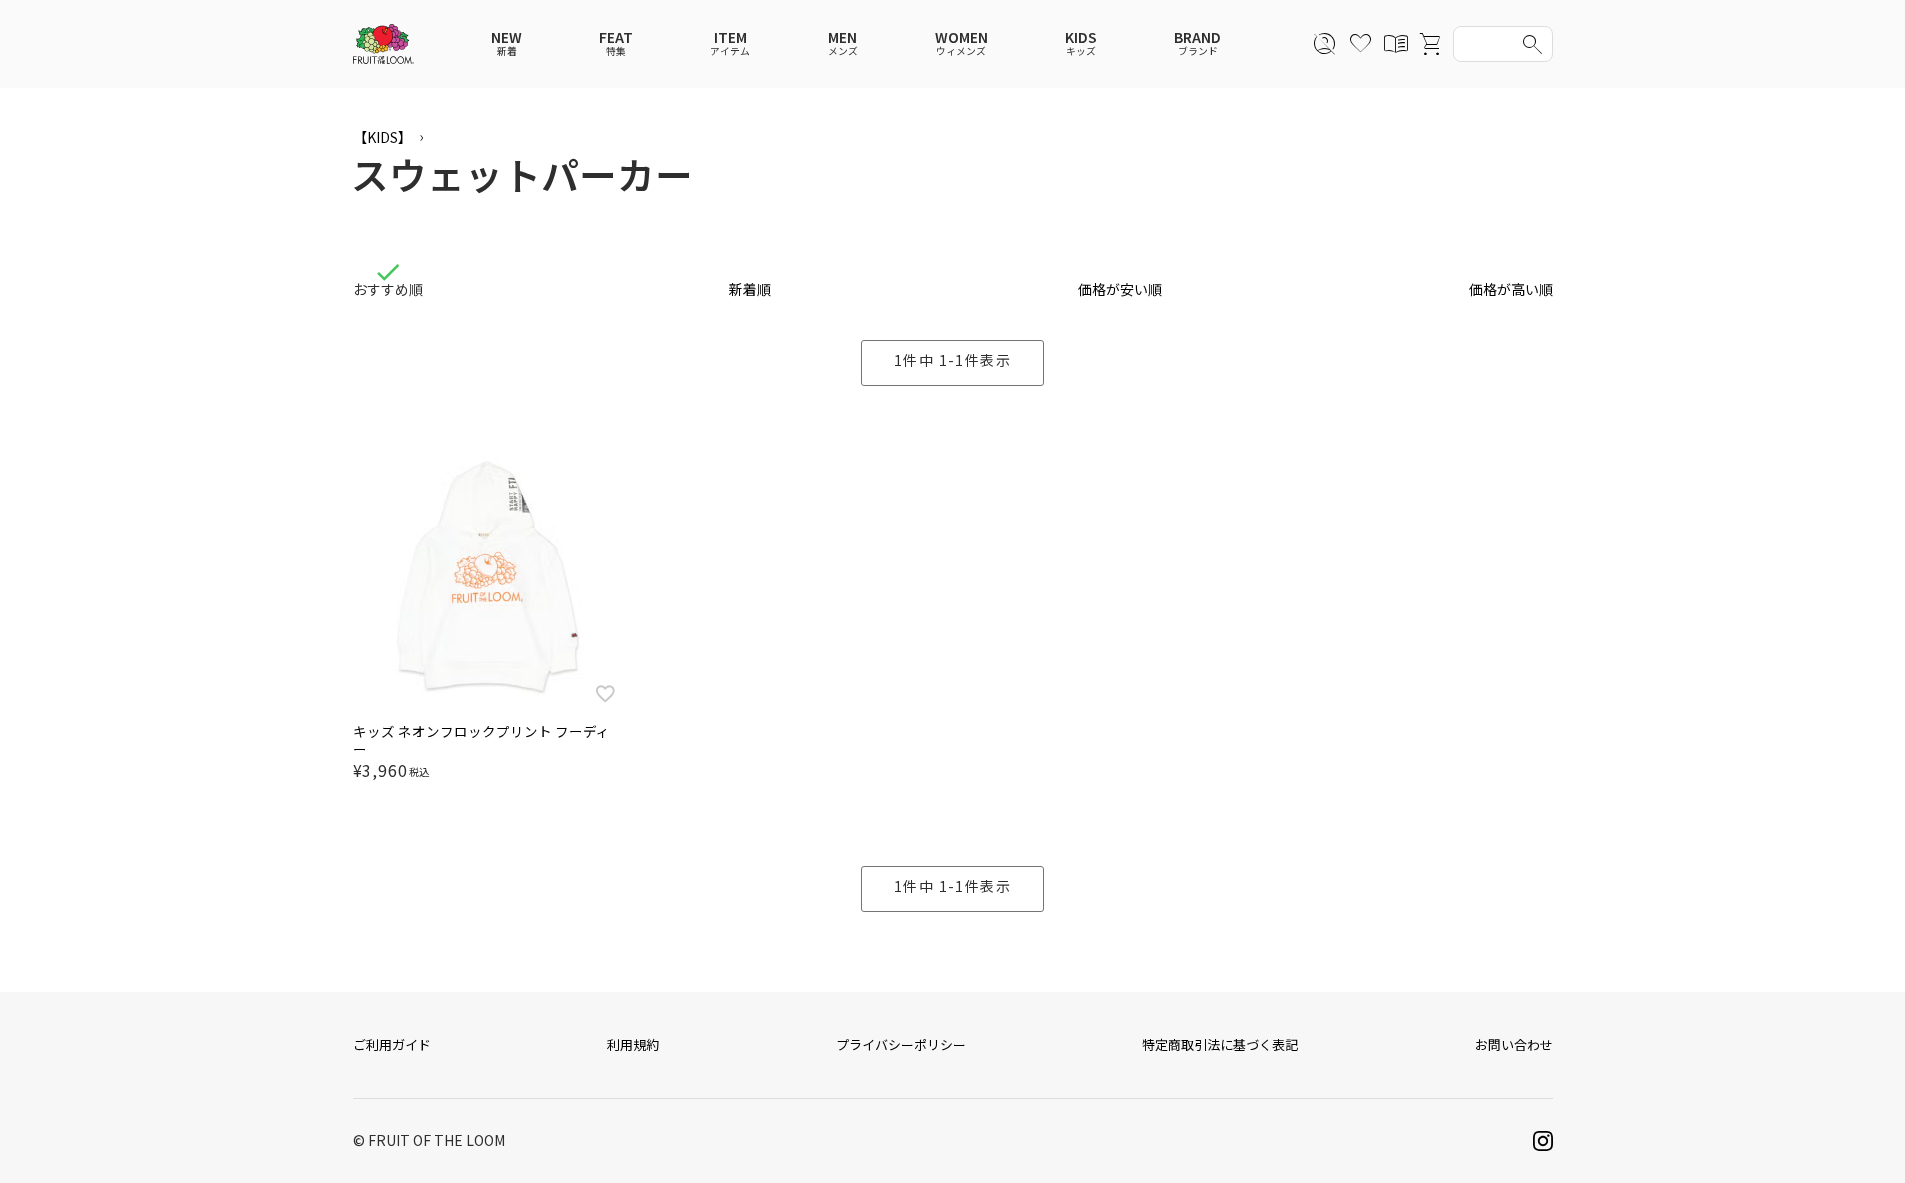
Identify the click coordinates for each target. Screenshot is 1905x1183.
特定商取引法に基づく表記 (1220, 1044)
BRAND (1197, 43)
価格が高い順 (1511, 289)
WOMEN (961, 43)
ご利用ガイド (392, 1044)
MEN (843, 43)
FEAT (616, 43)
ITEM (730, 43)
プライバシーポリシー (901, 1044)
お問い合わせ (1514, 1044)
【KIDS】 (382, 137)
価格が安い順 (1120, 289)
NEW (506, 43)
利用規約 (633, 1044)
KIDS (1081, 43)
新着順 (750, 289)
